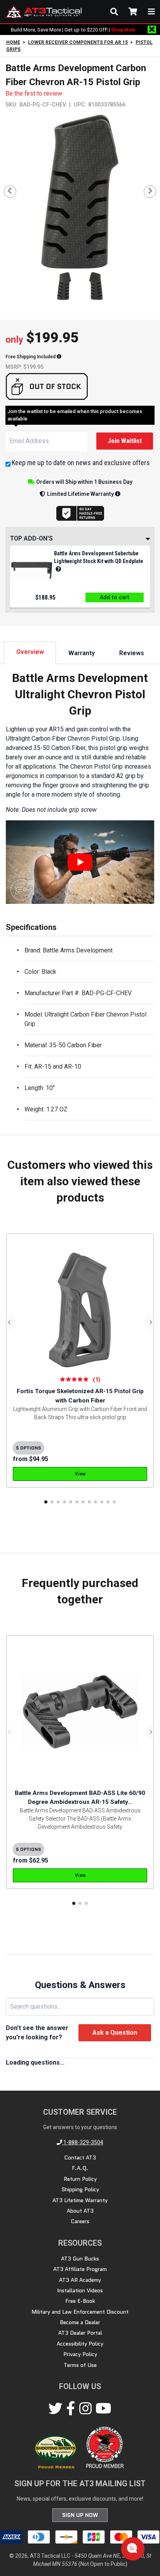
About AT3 (80, 2211)
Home (13, 42)
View (80, 1474)
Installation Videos (80, 2290)
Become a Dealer (80, 2322)
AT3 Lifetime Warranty (80, 2200)
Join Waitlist (125, 441)
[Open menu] (151, 12)
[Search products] (114, 12)
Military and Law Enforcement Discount (80, 2312)
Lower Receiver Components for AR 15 (78, 42)
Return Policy (80, 2179)
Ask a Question (115, 2033)
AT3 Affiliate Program (80, 2269)
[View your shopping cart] (133, 12)
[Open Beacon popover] (132, 2548)
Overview (30, 652)
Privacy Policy (80, 2354)
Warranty (82, 653)
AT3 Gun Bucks (80, 2259)
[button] (46, 1502)
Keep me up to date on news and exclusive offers (81, 463)
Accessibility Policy (80, 2344)
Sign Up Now (80, 2515)
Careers (80, 2221)
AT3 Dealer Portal (80, 2333)
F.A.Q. (80, 2168)
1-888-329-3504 (83, 2142)
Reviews (132, 653)
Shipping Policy (80, 2189)
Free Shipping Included (31, 357)
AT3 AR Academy (80, 2280)
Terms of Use (80, 2365)
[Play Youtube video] (80, 862)
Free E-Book (80, 2301)
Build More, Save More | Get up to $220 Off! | (73, 30)
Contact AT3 (80, 2157)
